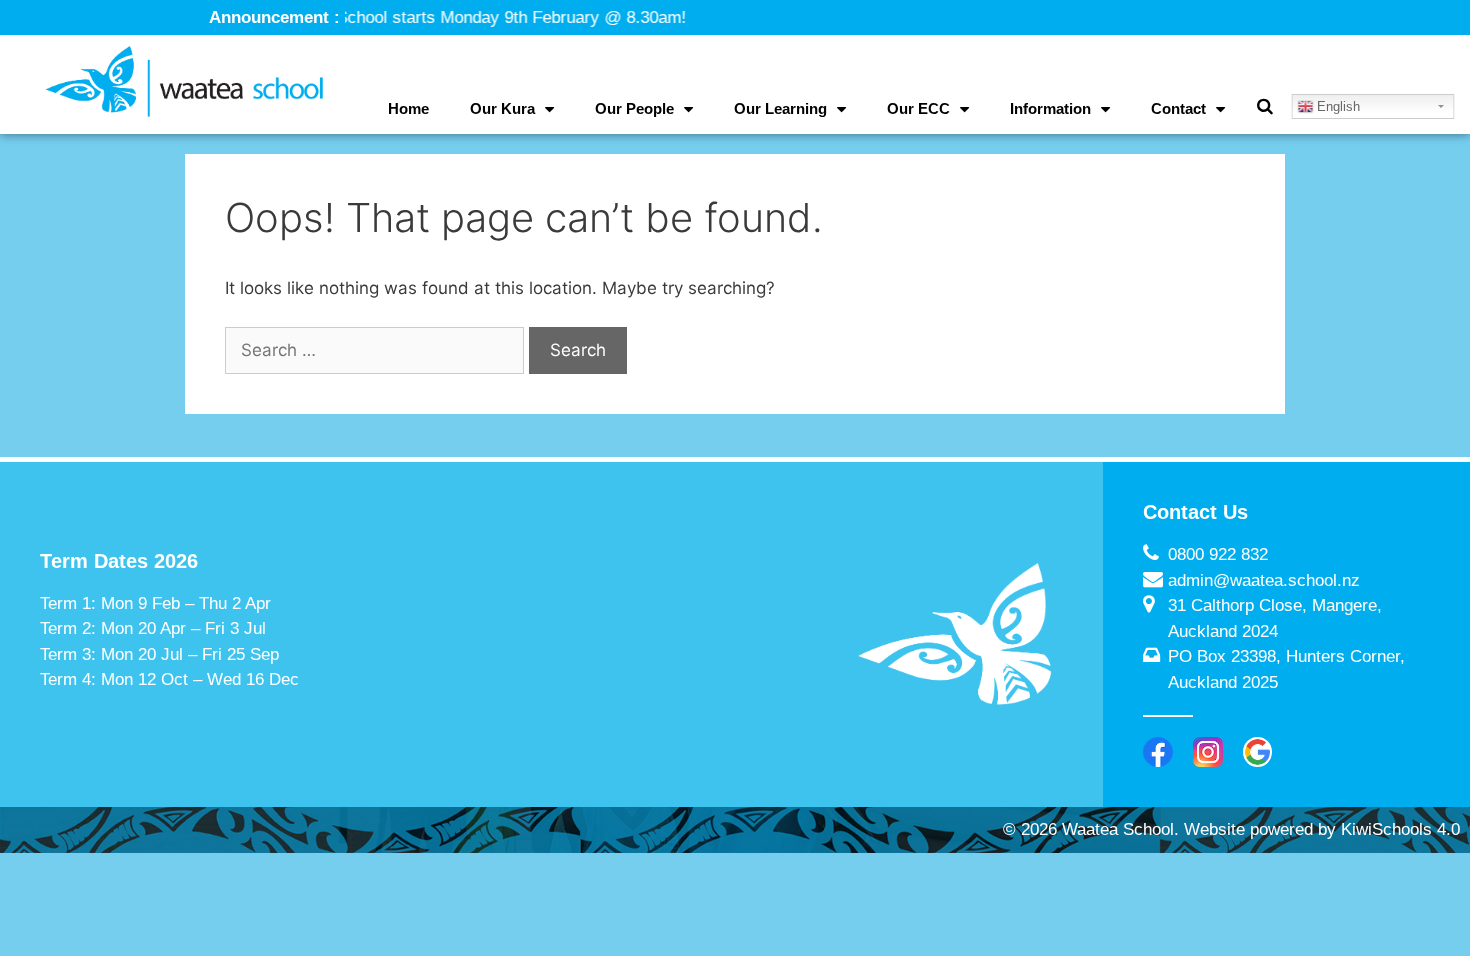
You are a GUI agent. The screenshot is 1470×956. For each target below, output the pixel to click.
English (1336, 106)
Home (408, 109)
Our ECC (918, 109)
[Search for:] (377, 350)
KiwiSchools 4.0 (1400, 829)
